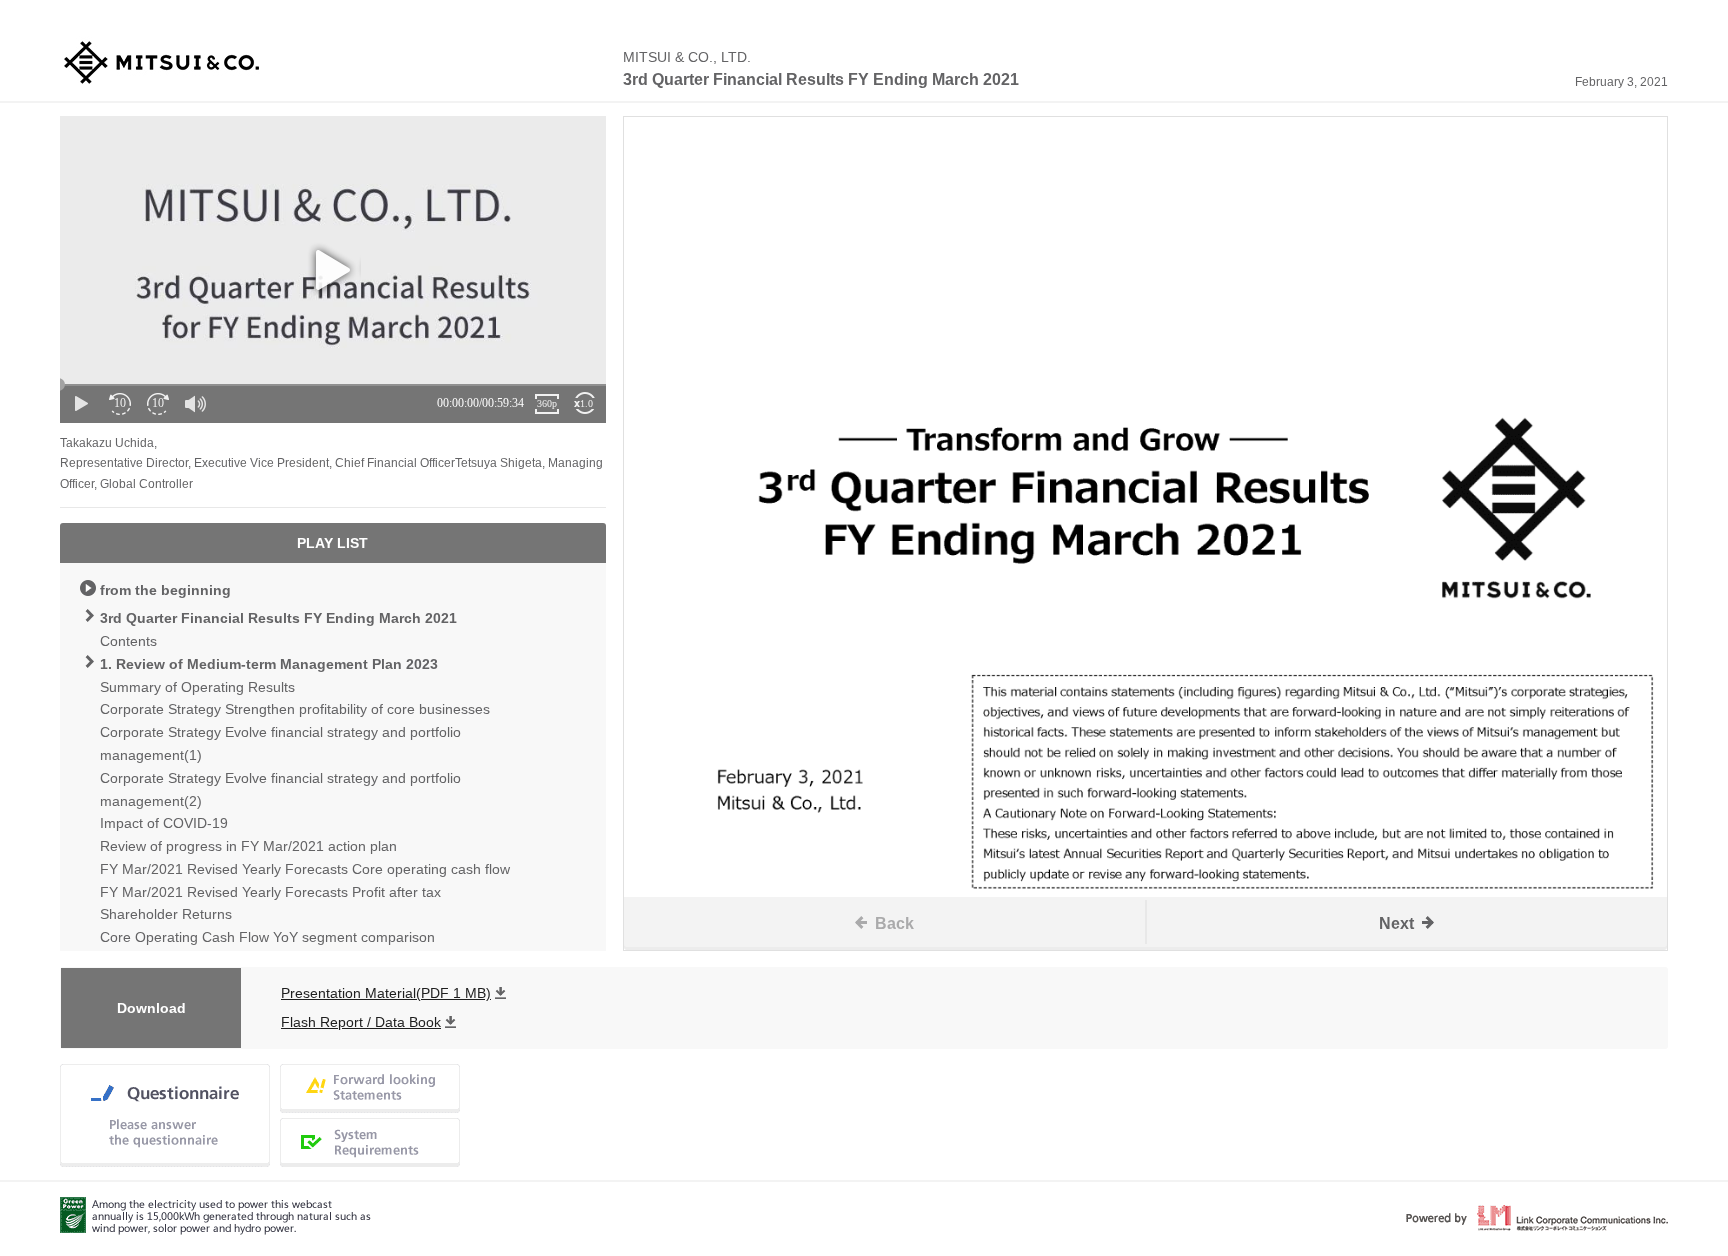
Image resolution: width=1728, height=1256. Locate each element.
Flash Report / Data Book (361, 1022)
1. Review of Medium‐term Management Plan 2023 (269, 664)
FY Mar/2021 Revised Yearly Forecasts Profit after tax (270, 892)
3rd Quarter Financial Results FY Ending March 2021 (278, 618)
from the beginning (165, 590)
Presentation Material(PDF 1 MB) (386, 993)
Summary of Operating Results (197, 687)
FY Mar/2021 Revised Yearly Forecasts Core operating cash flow (305, 869)
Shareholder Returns (166, 914)
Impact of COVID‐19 (164, 823)
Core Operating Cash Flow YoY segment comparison (267, 937)
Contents (128, 641)
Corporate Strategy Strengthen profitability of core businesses (295, 709)
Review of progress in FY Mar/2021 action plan (248, 846)
